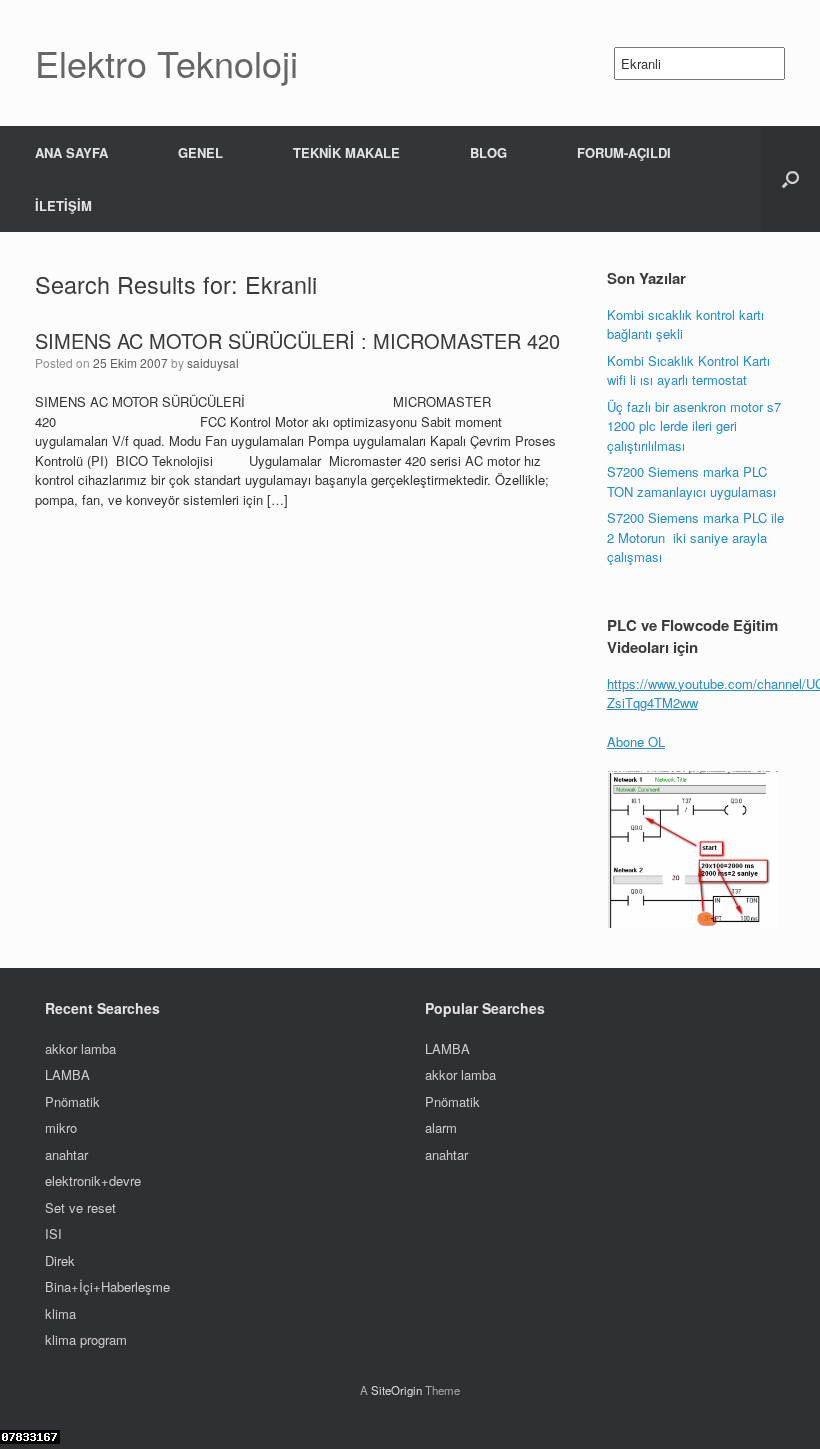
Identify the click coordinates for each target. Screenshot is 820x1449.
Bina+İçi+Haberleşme (107, 1286)
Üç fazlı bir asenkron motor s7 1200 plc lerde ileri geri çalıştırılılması (694, 426)
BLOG (488, 152)
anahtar (66, 1154)
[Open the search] (790, 179)
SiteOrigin (396, 1390)
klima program (86, 1339)
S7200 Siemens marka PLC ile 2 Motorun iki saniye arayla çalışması (695, 537)
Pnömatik (72, 1101)
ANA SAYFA (71, 152)
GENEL (200, 152)
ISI (53, 1233)
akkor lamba (80, 1048)
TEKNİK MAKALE (346, 152)
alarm (441, 1127)
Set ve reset (80, 1207)
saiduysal (213, 362)
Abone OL (636, 741)
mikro (61, 1127)
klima (60, 1313)
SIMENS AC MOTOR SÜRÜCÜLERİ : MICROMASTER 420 (297, 340)
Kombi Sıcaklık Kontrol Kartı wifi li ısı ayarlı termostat (688, 370)
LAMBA (67, 1074)
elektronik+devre (93, 1180)
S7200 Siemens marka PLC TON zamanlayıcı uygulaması (691, 481)
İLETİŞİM (63, 205)
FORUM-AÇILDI (624, 152)
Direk (60, 1260)
